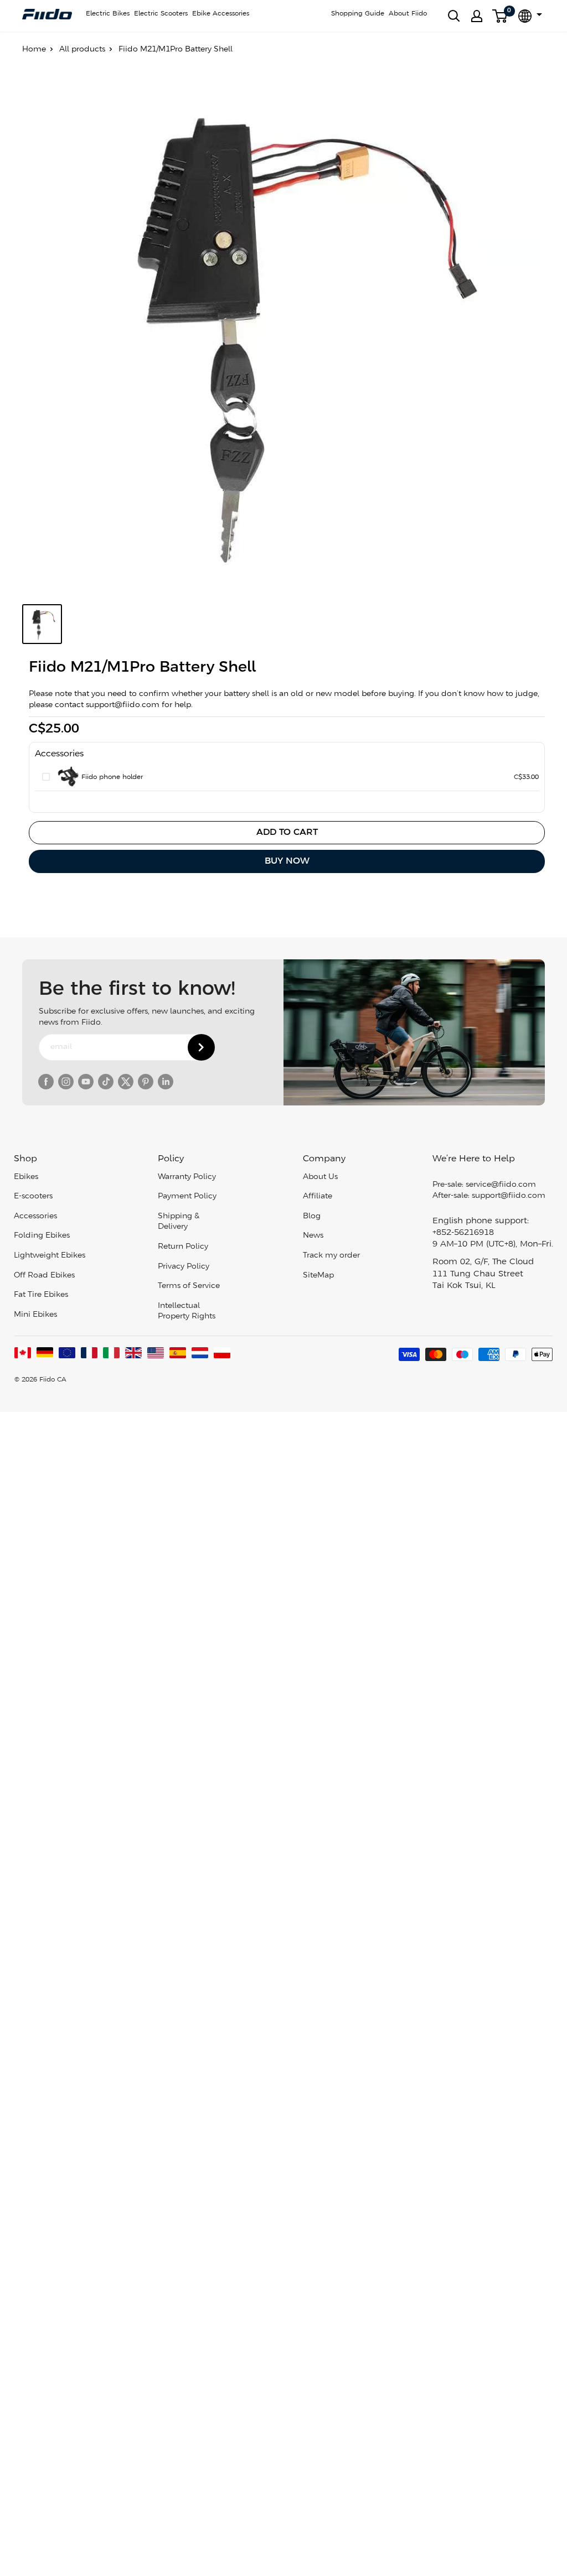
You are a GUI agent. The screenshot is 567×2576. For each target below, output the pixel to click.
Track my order (331, 1256)
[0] (500, 16)
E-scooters (33, 1196)
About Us (320, 1177)
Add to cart (287, 832)
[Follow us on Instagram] (66, 1082)
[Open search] (454, 16)
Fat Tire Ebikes (41, 1295)
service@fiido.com (501, 1185)
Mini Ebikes (35, 1315)
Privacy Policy (184, 1267)
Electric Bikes (108, 14)
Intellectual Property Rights (187, 1312)
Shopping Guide (358, 14)
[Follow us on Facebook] (46, 1082)
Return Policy (183, 1247)
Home (34, 50)
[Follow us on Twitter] (126, 1082)
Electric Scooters (161, 14)
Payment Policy (187, 1196)
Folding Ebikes (42, 1236)
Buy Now (287, 861)
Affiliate (318, 1196)
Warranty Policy (187, 1177)
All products (82, 50)
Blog (312, 1216)
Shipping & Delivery (179, 1222)
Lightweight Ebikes (50, 1256)
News (313, 1236)
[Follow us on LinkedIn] (166, 1082)
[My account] (477, 16)
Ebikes (26, 1177)
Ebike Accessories (221, 14)
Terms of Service (189, 1286)
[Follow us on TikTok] (106, 1082)
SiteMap (318, 1276)
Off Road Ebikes (44, 1276)
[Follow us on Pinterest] (146, 1082)
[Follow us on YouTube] (86, 1082)
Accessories (35, 1216)
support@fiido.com (509, 1196)
